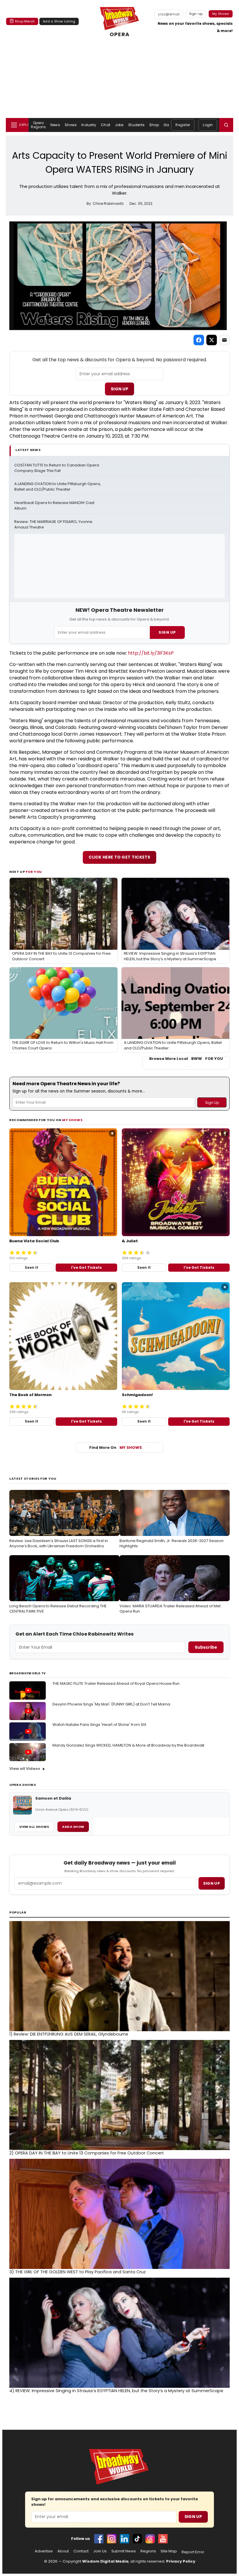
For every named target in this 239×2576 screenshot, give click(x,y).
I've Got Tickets (86, 1267)
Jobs (119, 125)
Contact (81, 2551)
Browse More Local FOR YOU (186, 1059)
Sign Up (119, 389)
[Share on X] (212, 340)
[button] (226, 125)
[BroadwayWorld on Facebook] (99, 2539)
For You (34, 872)
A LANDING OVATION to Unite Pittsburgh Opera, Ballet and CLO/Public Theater (58, 487)
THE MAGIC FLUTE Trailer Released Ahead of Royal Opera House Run (116, 1683)
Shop (154, 125)
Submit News (124, 2551)
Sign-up (196, 14)
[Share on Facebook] (199, 340)
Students (136, 125)
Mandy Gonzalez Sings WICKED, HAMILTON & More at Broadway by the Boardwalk (129, 1745)
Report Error (193, 2552)
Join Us (100, 2551)
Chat (105, 125)
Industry (89, 125)
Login (208, 125)
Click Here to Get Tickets (119, 857)
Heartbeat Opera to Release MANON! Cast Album (55, 506)
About (63, 2551)
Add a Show (73, 1827)
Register (183, 125)
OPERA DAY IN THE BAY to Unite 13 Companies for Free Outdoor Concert (87, 2153)
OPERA (119, 34)
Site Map (169, 2551)
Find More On (116, 1448)
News (55, 125)
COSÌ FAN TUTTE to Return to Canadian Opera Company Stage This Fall (57, 468)
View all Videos (25, 1769)
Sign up (212, 1883)
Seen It (31, 1267)
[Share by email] (224, 340)
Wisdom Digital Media (105, 2561)
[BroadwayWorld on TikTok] (137, 2539)
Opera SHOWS (23, 1785)
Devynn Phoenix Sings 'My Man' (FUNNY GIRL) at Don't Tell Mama (111, 1704)
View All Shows (34, 1827)
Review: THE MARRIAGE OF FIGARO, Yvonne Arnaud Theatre (54, 525)
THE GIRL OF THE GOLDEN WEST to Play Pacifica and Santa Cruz (78, 2272)
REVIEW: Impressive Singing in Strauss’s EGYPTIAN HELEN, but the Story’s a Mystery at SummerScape (116, 2391)
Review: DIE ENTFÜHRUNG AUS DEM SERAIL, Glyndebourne (69, 2034)
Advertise (44, 2551)
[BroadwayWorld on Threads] (150, 2539)
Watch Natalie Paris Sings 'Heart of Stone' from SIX (99, 1725)
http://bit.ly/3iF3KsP (151, 653)
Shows (71, 125)
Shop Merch (25, 21)
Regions (148, 2551)
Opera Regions (38, 125)
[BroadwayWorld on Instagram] (112, 2539)
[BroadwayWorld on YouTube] (163, 2539)
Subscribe (206, 1647)
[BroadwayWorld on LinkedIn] (124, 2539)
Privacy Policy (181, 2561)
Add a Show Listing (59, 21)
